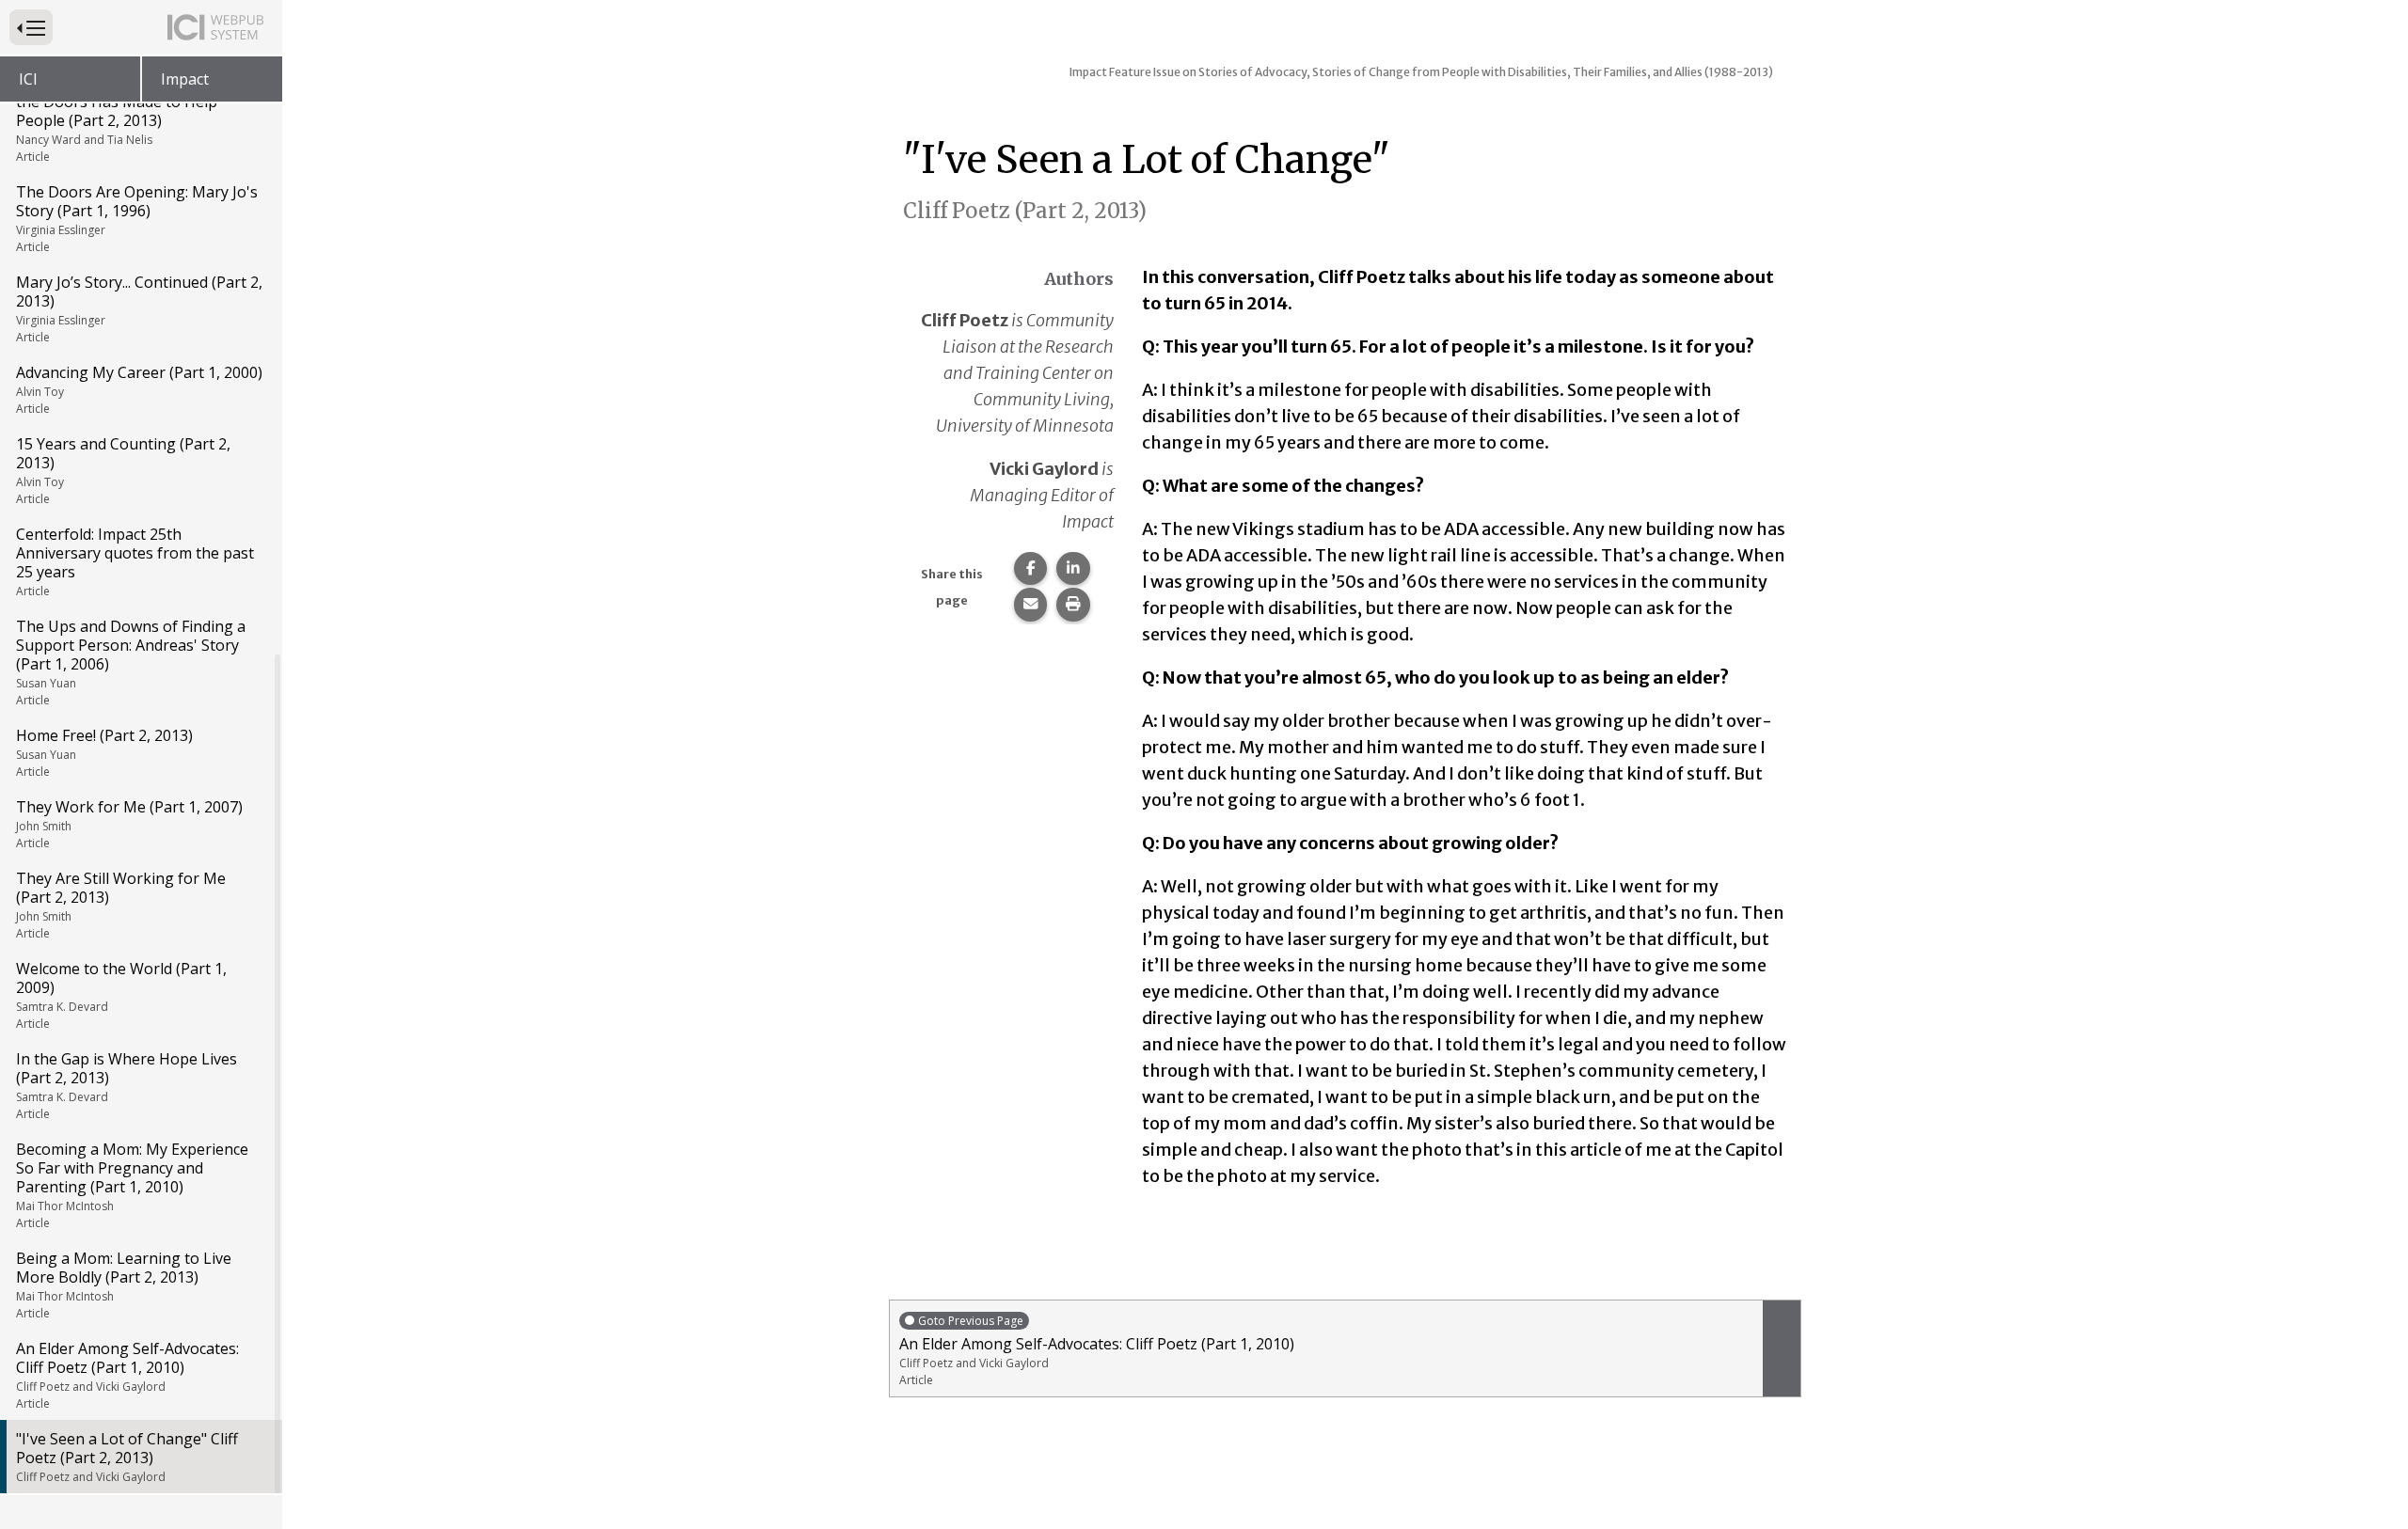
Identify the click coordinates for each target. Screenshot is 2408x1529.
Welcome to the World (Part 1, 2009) (121, 995)
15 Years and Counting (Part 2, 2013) (123, 470)
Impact (185, 79)
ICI (28, 79)
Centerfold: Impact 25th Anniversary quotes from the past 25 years (135, 561)
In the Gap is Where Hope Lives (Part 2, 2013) (127, 1085)
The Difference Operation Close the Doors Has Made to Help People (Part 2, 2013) (128, 118)
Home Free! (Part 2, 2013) (104, 752)
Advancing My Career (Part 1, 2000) (139, 389)
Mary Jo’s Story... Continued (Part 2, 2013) (139, 308)
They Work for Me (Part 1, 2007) (129, 824)
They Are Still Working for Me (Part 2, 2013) (121, 905)
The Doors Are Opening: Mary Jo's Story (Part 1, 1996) (137, 218)
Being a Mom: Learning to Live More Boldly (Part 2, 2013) (124, 1285)
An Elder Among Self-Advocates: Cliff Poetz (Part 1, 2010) (127, 1375)
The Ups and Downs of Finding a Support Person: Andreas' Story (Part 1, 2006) (131, 662)
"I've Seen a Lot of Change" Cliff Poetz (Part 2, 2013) (127, 1457)
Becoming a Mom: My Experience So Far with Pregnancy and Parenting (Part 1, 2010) (132, 1185)
